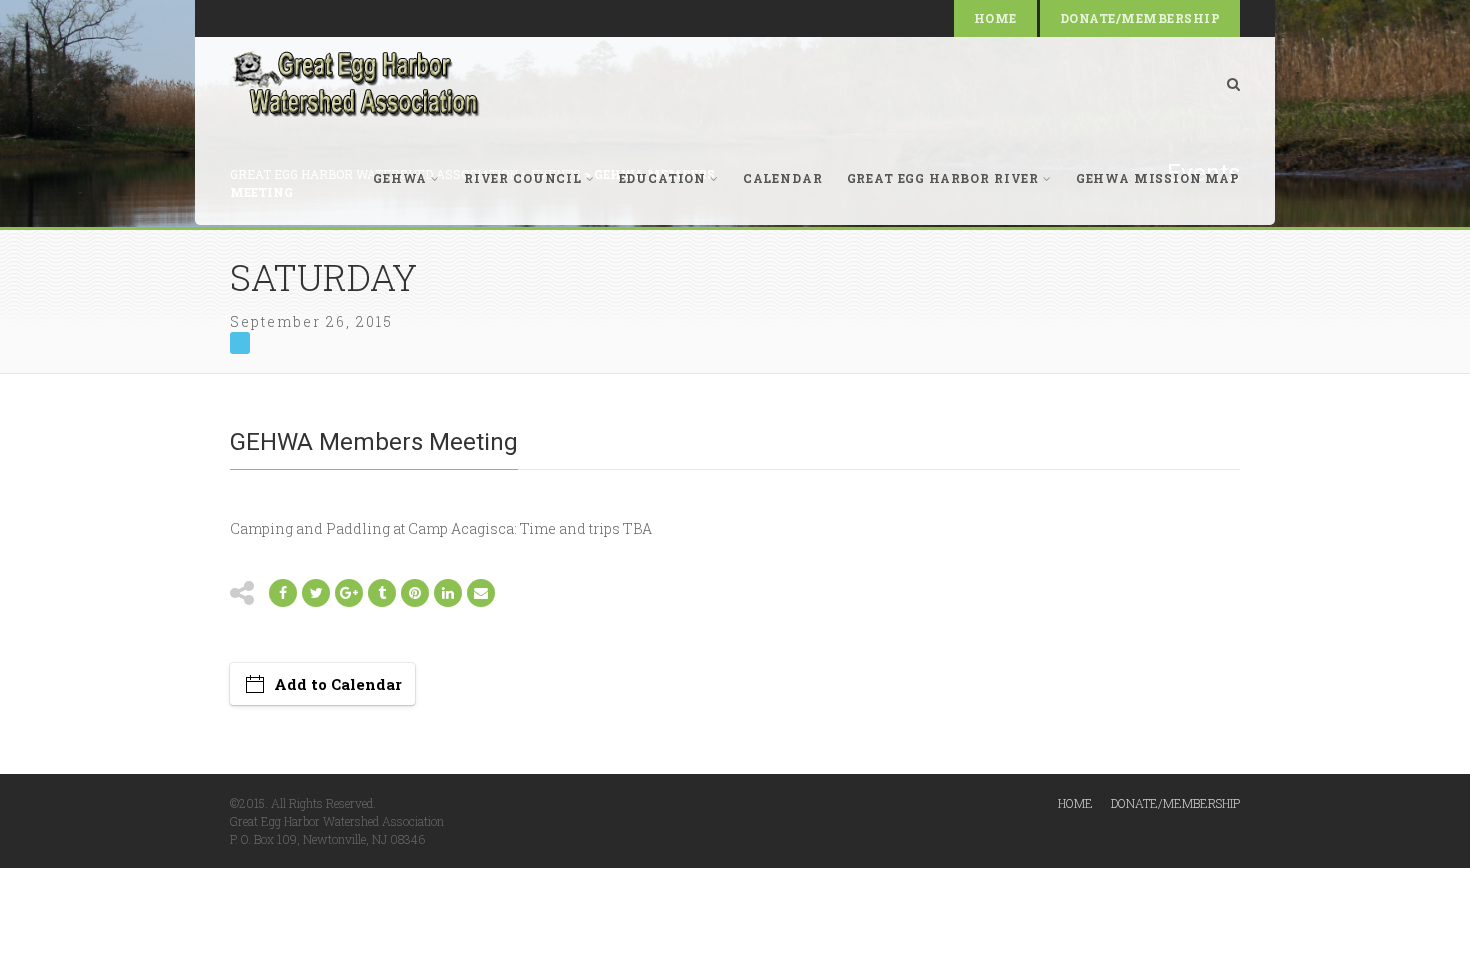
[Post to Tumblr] (382, 593)
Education (663, 178)
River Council (523, 178)
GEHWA (400, 178)
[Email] (448, 593)
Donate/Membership (1140, 18)
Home (995, 18)
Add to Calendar (338, 684)
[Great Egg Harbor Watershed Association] (355, 84)
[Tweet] (316, 593)
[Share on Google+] (349, 593)
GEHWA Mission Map (1158, 178)
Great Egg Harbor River (943, 178)
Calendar (783, 178)
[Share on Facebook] (283, 593)
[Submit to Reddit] (415, 593)
